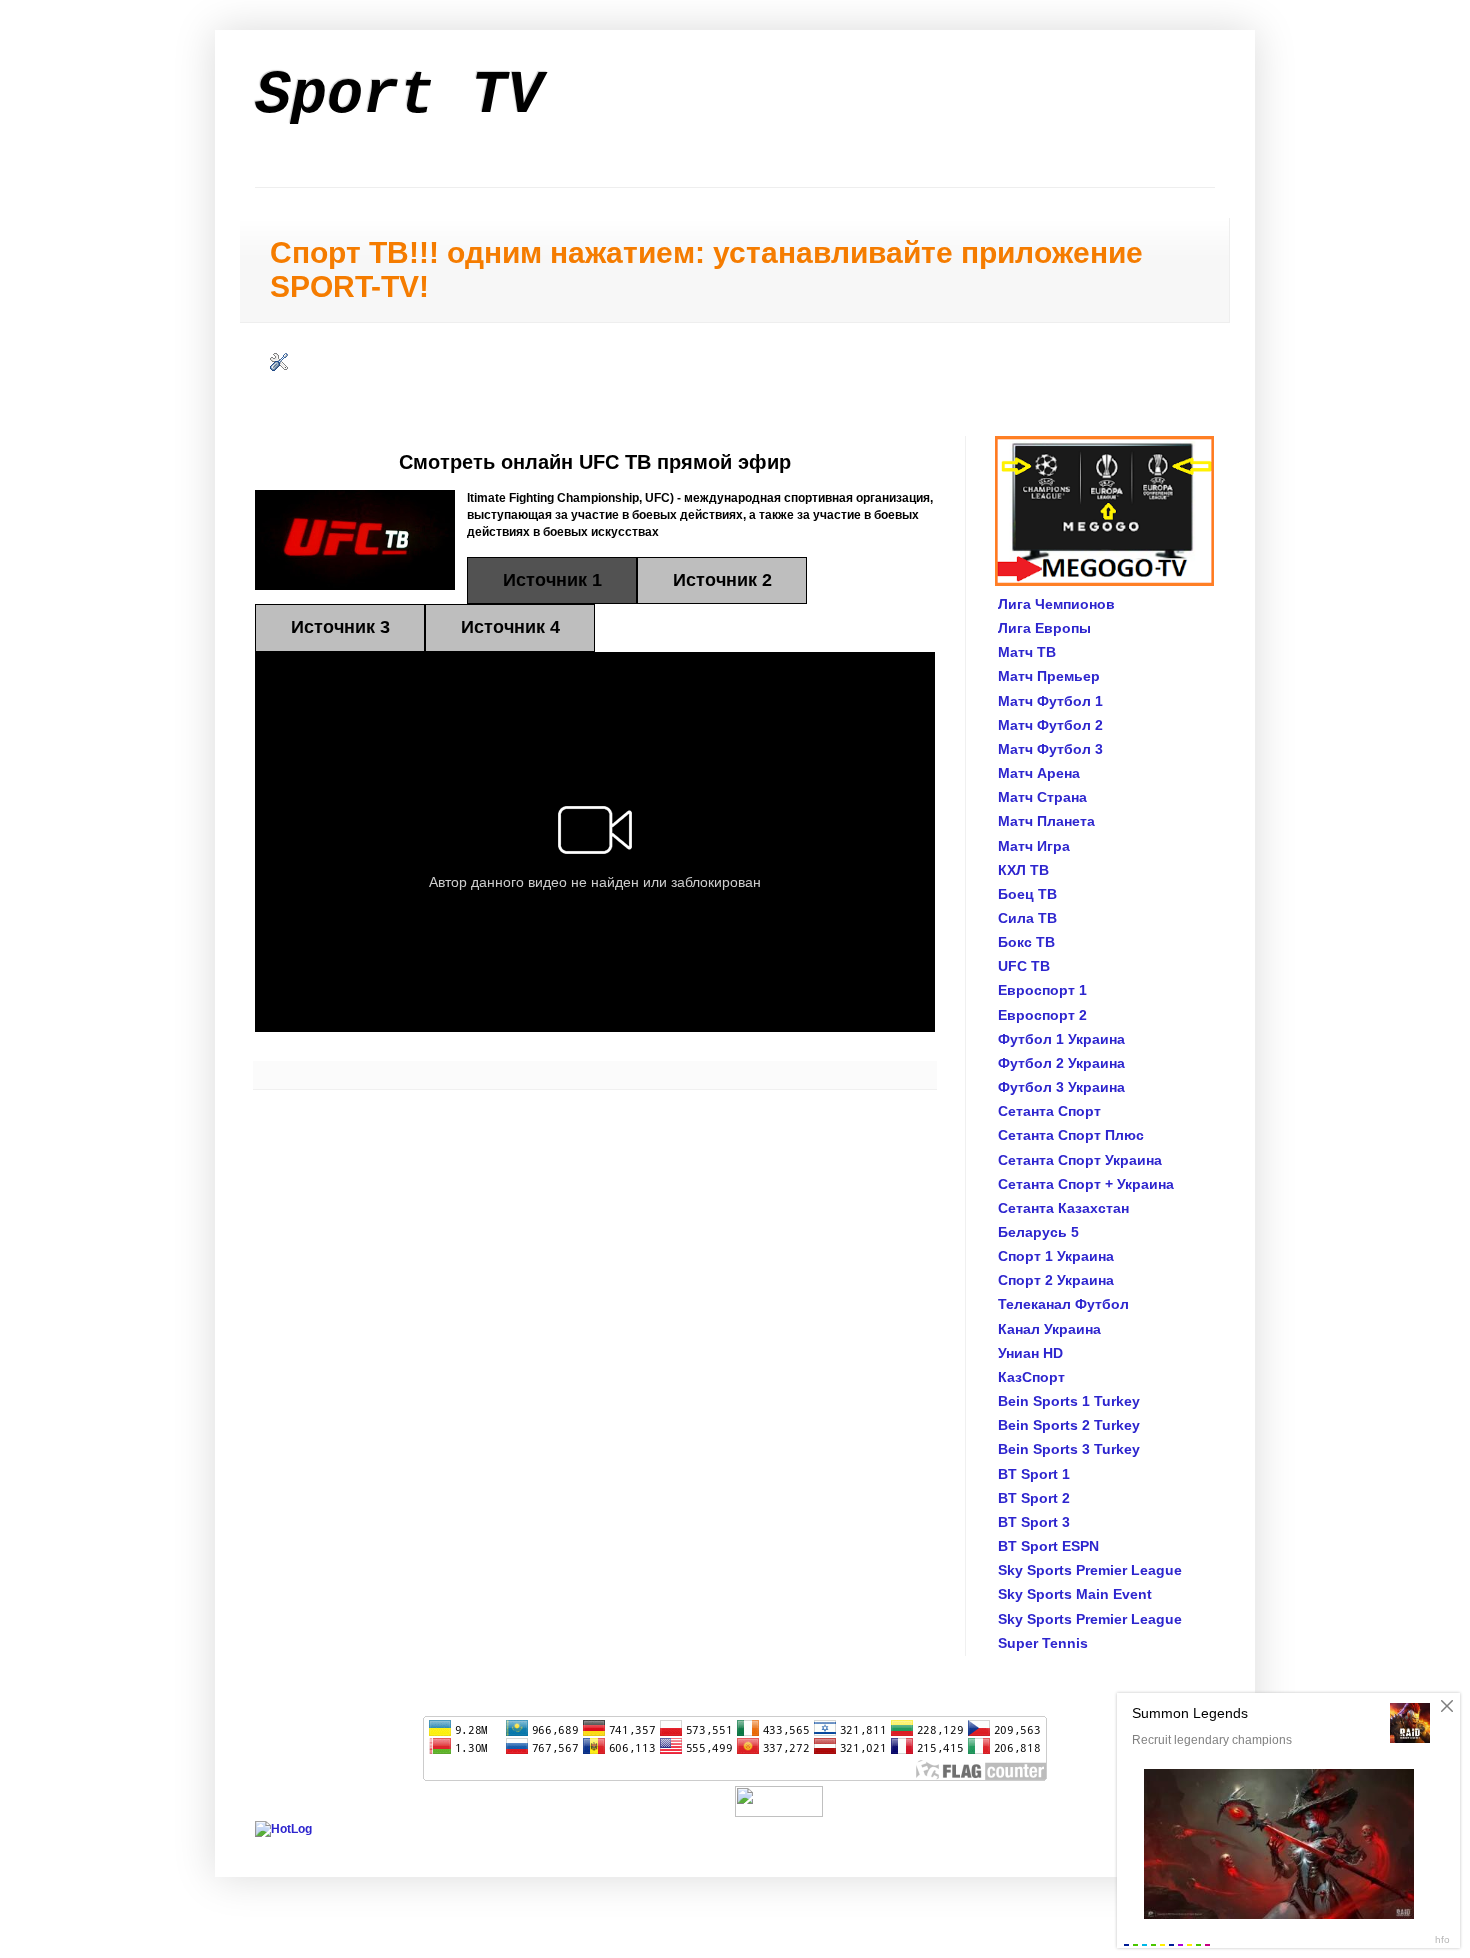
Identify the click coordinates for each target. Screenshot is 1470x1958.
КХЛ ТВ (1023, 870)
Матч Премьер (1049, 676)
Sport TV (399, 96)
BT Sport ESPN (1048, 1546)
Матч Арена (1039, 773)
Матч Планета (1046, 821)
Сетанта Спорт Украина (1080, 1160)
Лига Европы (1044, 628)
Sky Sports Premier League (1090, 1570)
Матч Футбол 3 (1050, 749)
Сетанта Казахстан (1063, 1208)
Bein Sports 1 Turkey (1069, 1401)
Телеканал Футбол (1063, 1304)
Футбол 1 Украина (1061, 1039)
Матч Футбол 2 (1050, 725)
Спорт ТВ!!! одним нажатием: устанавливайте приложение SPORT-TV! (706, 269)
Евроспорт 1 (1042, 990)
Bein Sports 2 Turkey (1069, 1425)
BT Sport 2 (1034, 1498)
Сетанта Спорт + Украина (1086, 1184)
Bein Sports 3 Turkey (1069, 1449)
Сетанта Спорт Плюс (1071, 1135)
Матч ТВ (1027, 652)
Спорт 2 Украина (1056, 1280)
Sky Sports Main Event (1075, 1594)
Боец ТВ (1027, 894)
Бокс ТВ (1026, 942)
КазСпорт (1031, 1377)
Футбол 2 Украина (1061, 1063)
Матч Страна (1042, 797)
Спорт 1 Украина (1056, 1256)
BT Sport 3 (1034, 1522)
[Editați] (279, 367)
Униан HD (1030, 1353)
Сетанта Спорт (1049, 1111)
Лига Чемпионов (1056, 604)
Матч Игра (1034, 846)
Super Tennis (1043, 1643)
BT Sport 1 (1034, 1474)
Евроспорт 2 (1042, 1015)
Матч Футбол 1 (1050, 701)
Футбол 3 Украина (1061, 1087)
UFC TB (1024, 966)
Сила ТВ (1027, 918)
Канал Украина (1049, 1329)
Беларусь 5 (1038, 1232)
